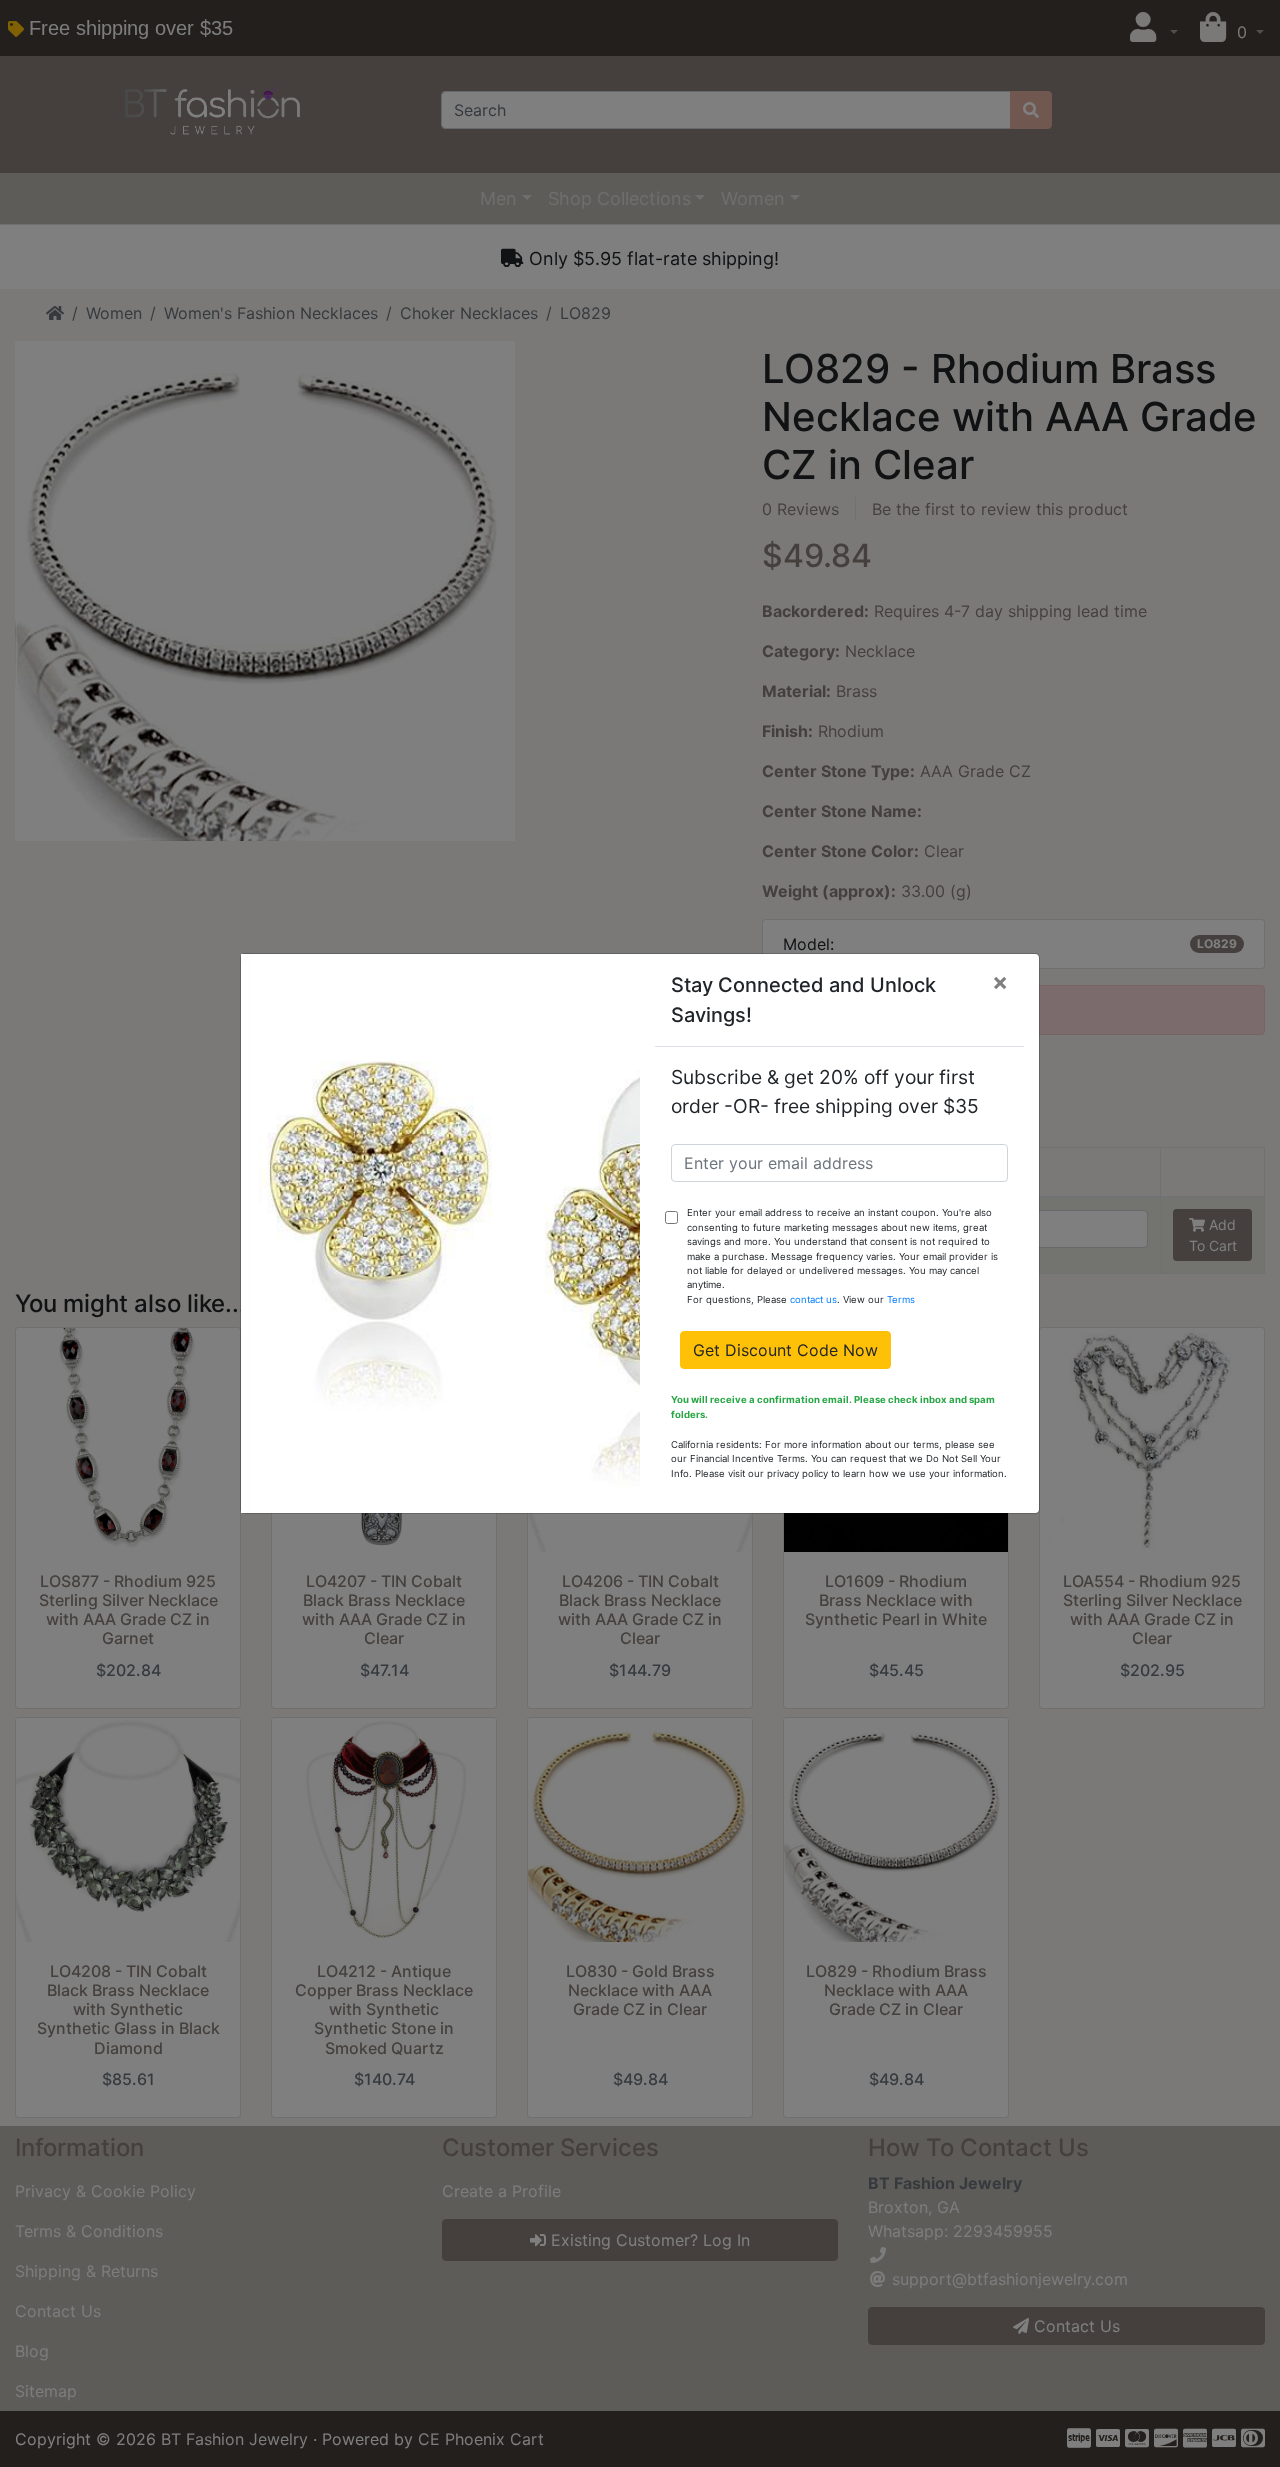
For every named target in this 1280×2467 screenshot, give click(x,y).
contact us (813, 1299)
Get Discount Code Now (785, 1350)
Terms (901, 1299)
